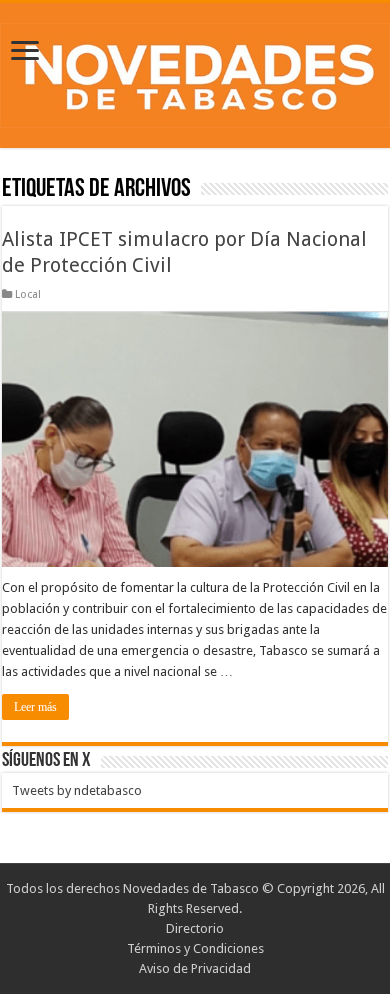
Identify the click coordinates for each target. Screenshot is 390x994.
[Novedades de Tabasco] (195, 72)
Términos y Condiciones (195, 948)
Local (28, 294)
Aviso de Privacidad (195, 968)
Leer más (35, 707)
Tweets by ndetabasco (77, 790)
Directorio (195, 928)
